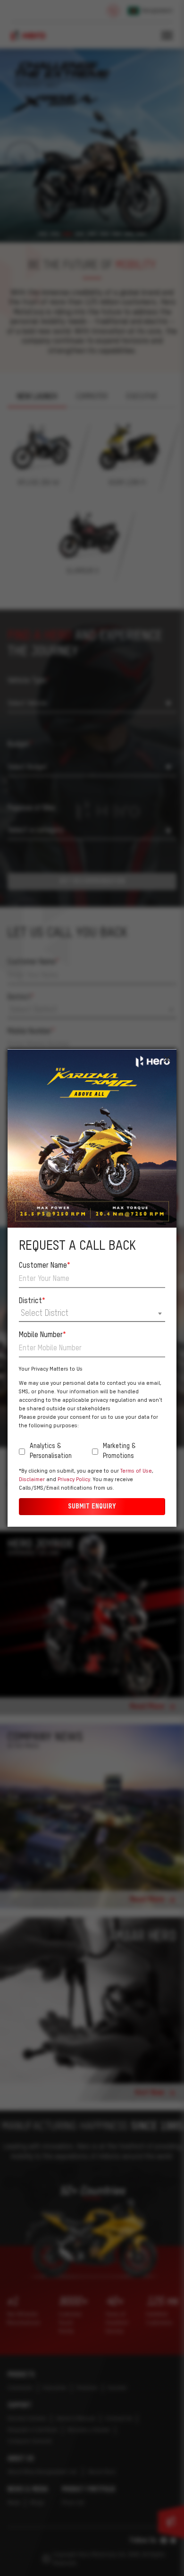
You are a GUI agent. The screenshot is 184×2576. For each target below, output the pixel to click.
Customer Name (45, 1266)
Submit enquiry (92, 1507)
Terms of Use (136, 1471)
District (32, 1301)
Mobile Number (42, 1335)
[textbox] (92, 1313)
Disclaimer (32, 1480)
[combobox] (92, 1314)
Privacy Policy (74, 1480)
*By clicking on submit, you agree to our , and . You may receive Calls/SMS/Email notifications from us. (86, 1480)
